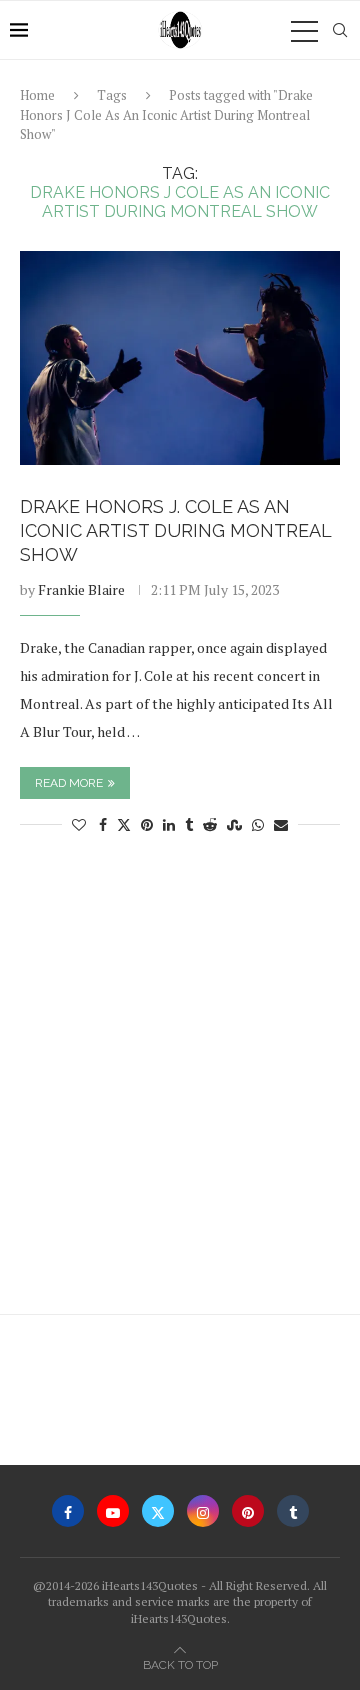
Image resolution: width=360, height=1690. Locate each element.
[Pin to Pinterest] (147, 824)
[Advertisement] (180, 1084)
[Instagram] (203, 1511)
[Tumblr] (293, 1511)
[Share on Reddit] (210, 824)
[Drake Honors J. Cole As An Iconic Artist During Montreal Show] (180, 357)
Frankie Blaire (81, 589)
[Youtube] (113, 1511)
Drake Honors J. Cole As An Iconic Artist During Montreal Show (175, 531)
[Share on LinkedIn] (169, 824)
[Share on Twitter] (124, 824)
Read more (69, 783)
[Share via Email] (281, 824)
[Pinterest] (248, 1511)
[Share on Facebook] (103, 824)
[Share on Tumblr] (189, 824)
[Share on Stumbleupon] (234, 824)
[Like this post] (79, 824)
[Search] (340, 30)
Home (37, 95)
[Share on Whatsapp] (258, 824)
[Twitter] (158, 1511)
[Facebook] (68, 1511)
